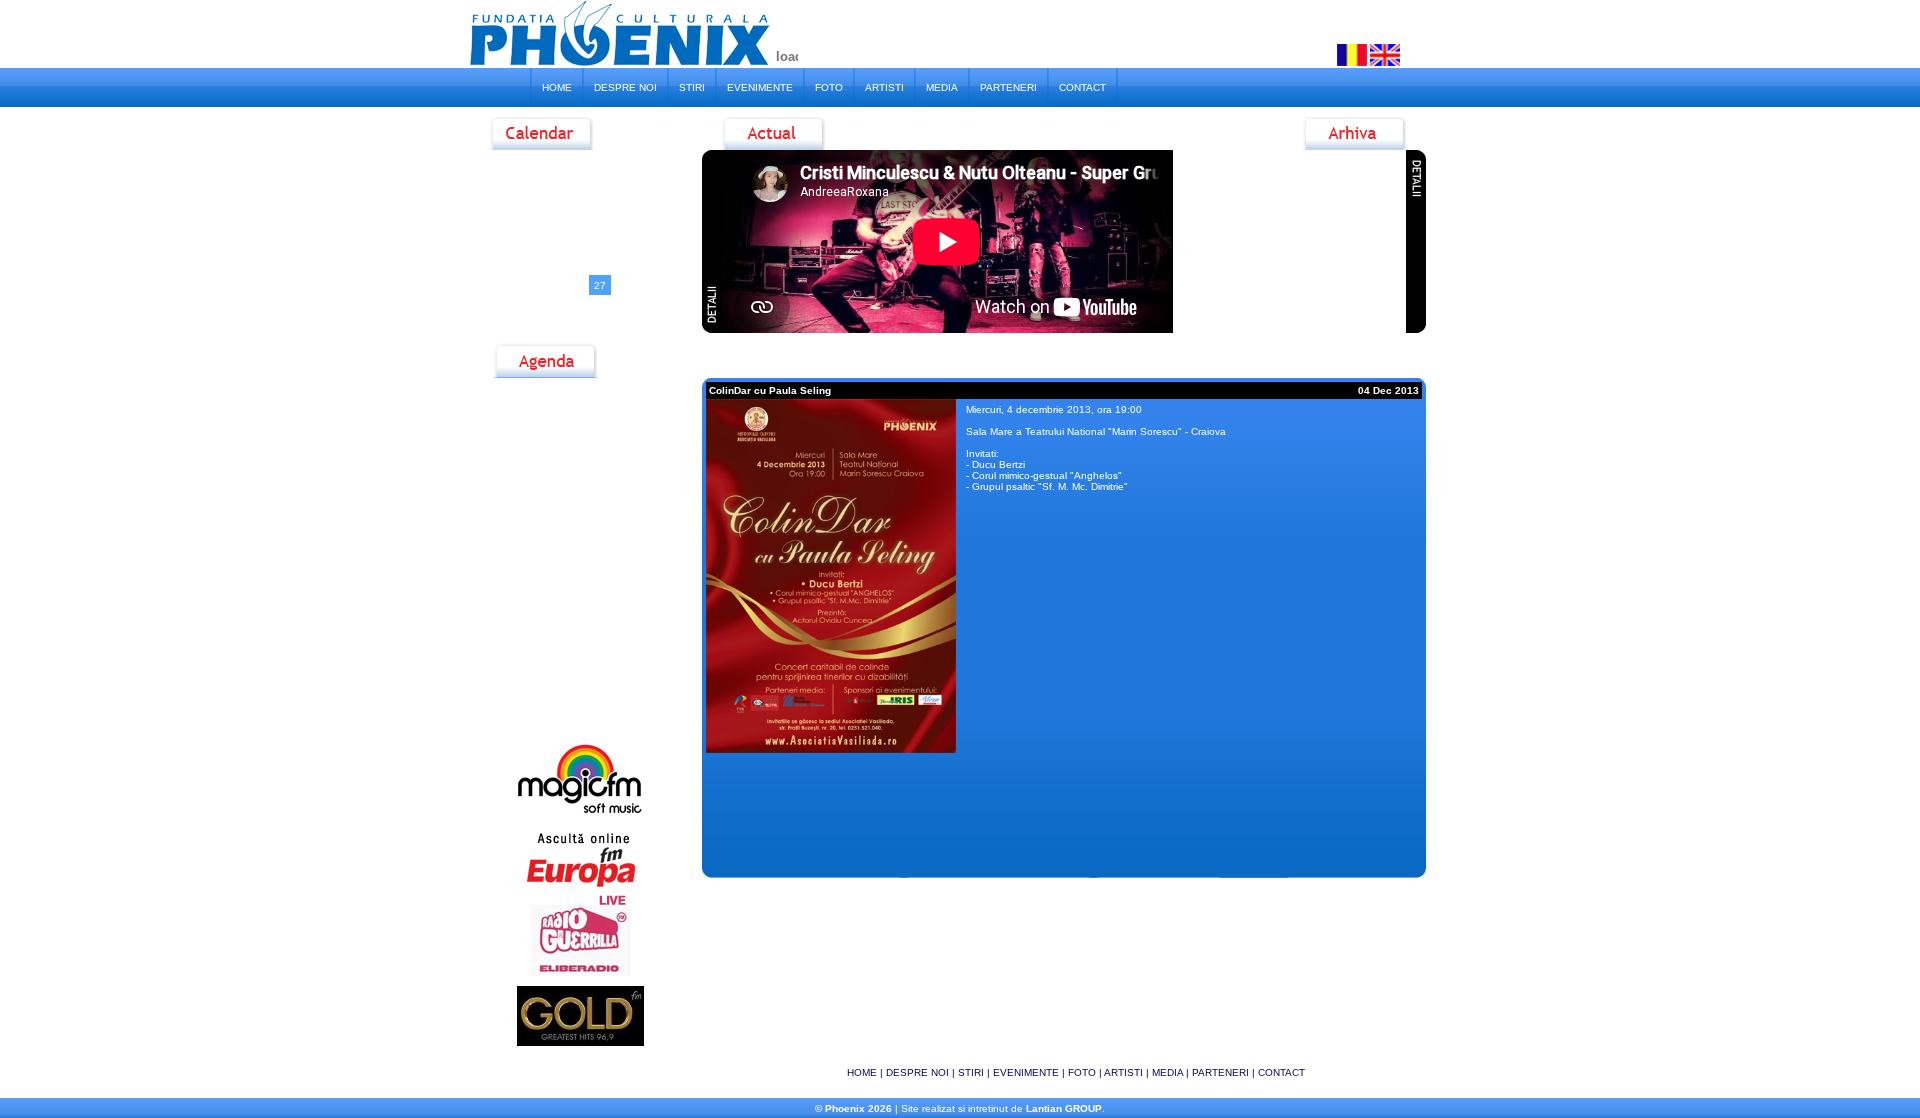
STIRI (692, 87)
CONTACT (1082, 87)
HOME (557, 87)
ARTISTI (884, 87)
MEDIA (942, 87)
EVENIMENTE (760, 87)
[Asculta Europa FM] (580, 886)
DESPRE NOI (625, 87)
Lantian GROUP (1064, 1108)
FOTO (829, 87)
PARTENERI (1008, 87)
